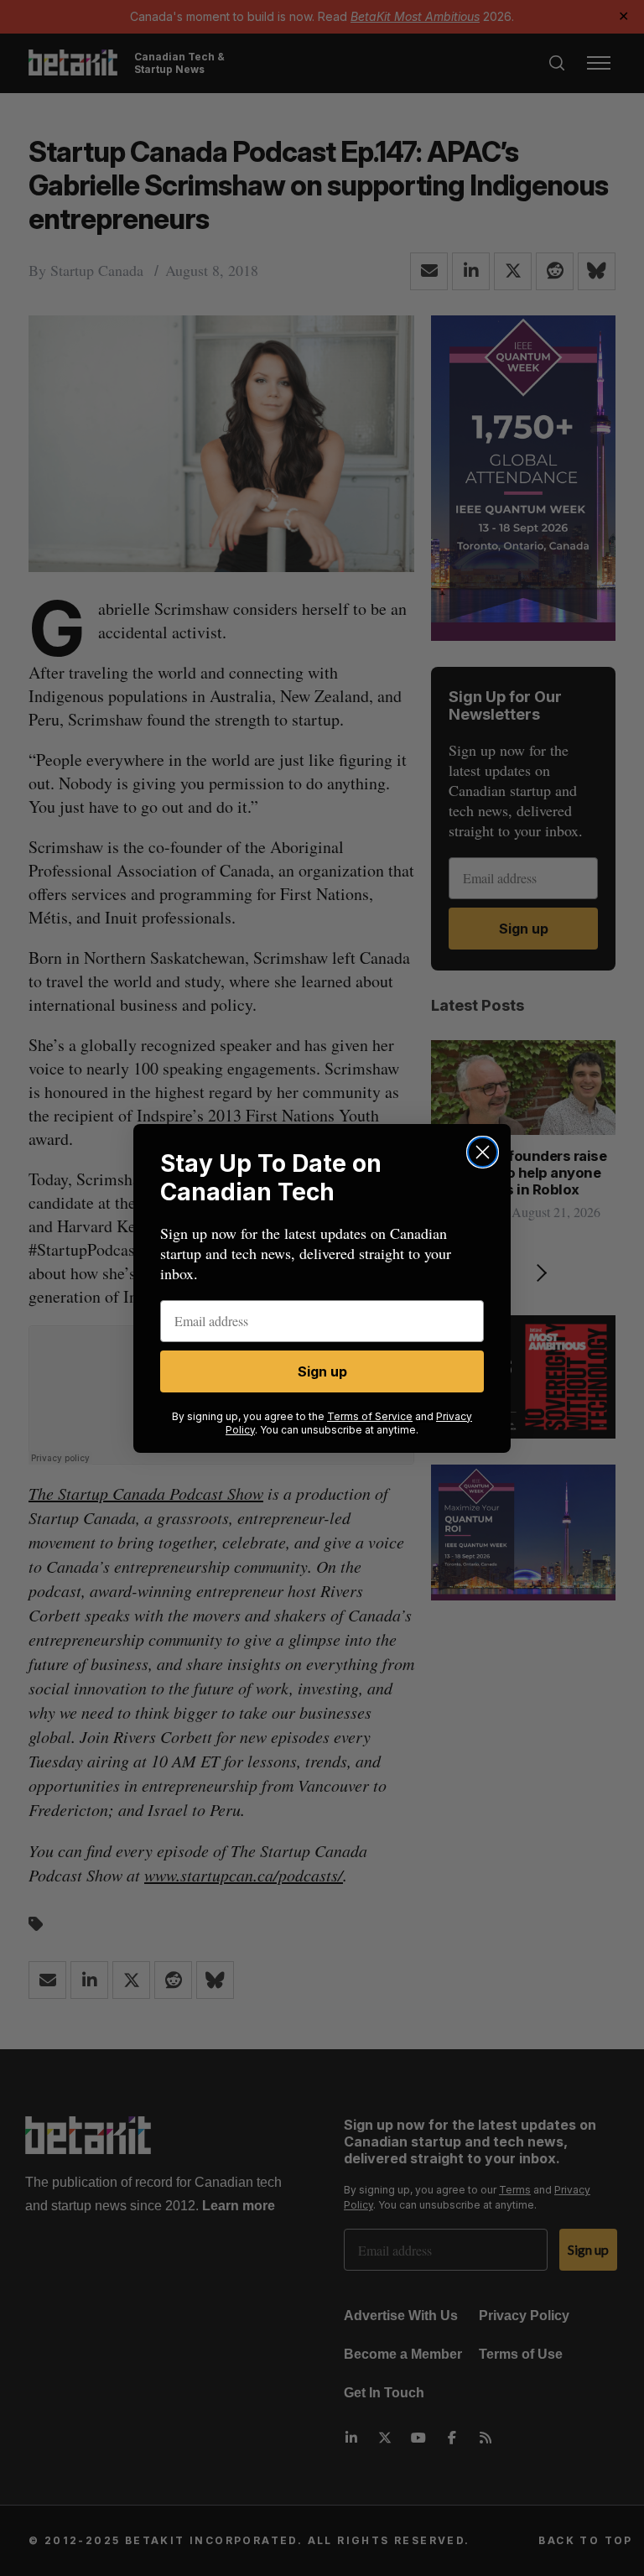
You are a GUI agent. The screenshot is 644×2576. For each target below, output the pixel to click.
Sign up (322, 1371)
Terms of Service (370, 1416)
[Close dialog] (483, 1152)
